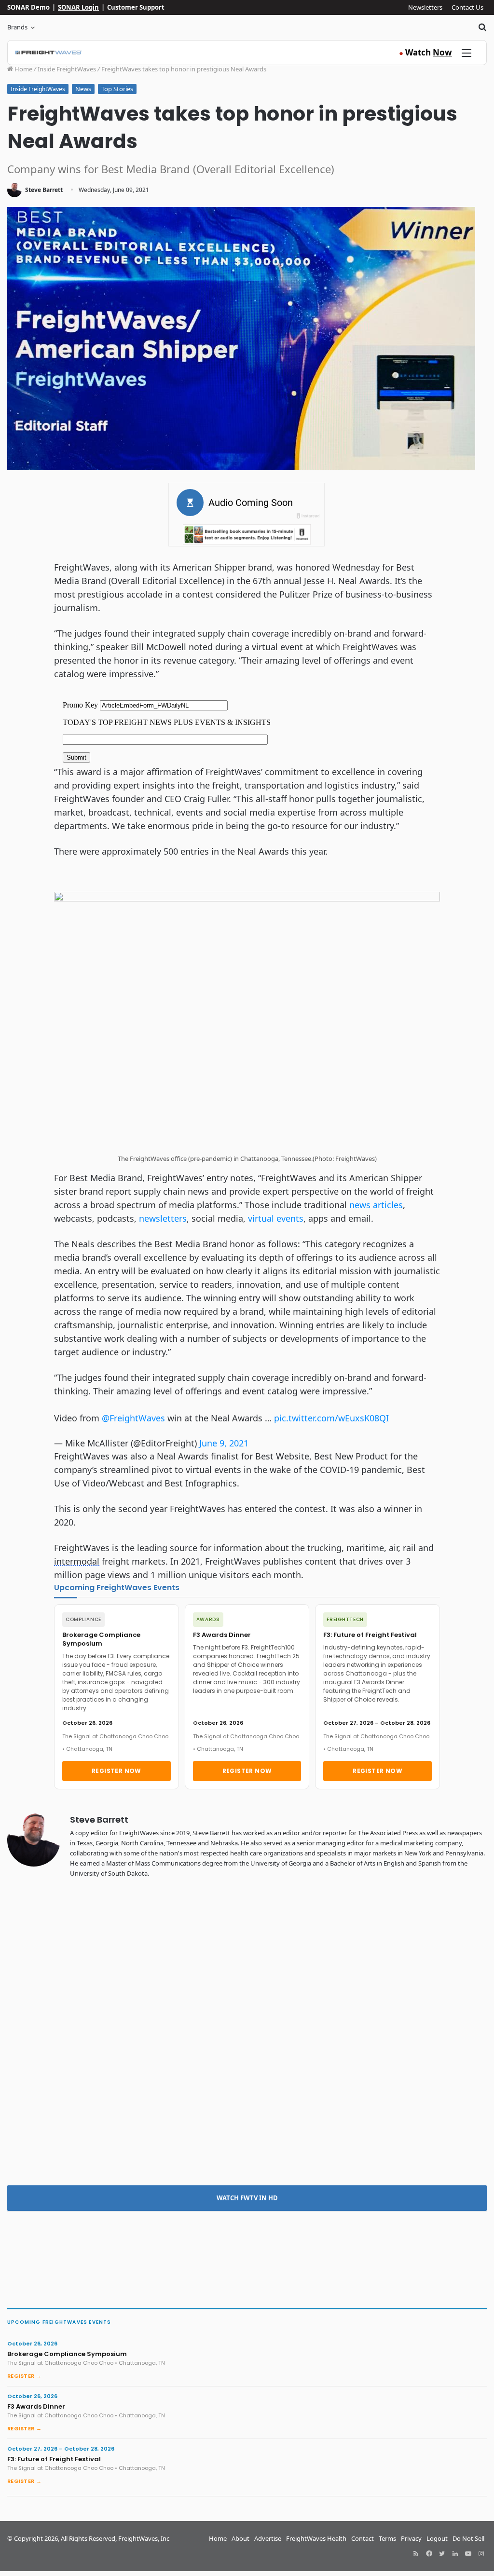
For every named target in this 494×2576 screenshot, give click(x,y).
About (240, 2538)
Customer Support (136, 7)
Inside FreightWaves (67, 69)
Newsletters (425, 7)
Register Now (117, 1771)
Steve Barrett (44, 190)
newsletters (163, 1218)
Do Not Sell (468, 2538)
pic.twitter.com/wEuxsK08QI (331, 1418)
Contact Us (467, 7)
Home (23, 69)
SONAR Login (78, 7)
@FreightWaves (133, 1418)
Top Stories (117, 89)
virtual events (276, 1218)
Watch (425, 52)
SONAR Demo (28, 7)
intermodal (77, 1561)
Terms (387, 2538)
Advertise (268, 2538)
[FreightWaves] (48, 53)
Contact (363, 2538)
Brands (17, 27)
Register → (24, 2376)
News (83, 89)
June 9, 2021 (224, 1443)
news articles (376, 1205)
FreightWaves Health (316, 2538)
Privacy (411, 2538)
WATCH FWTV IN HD (247, 2198)
